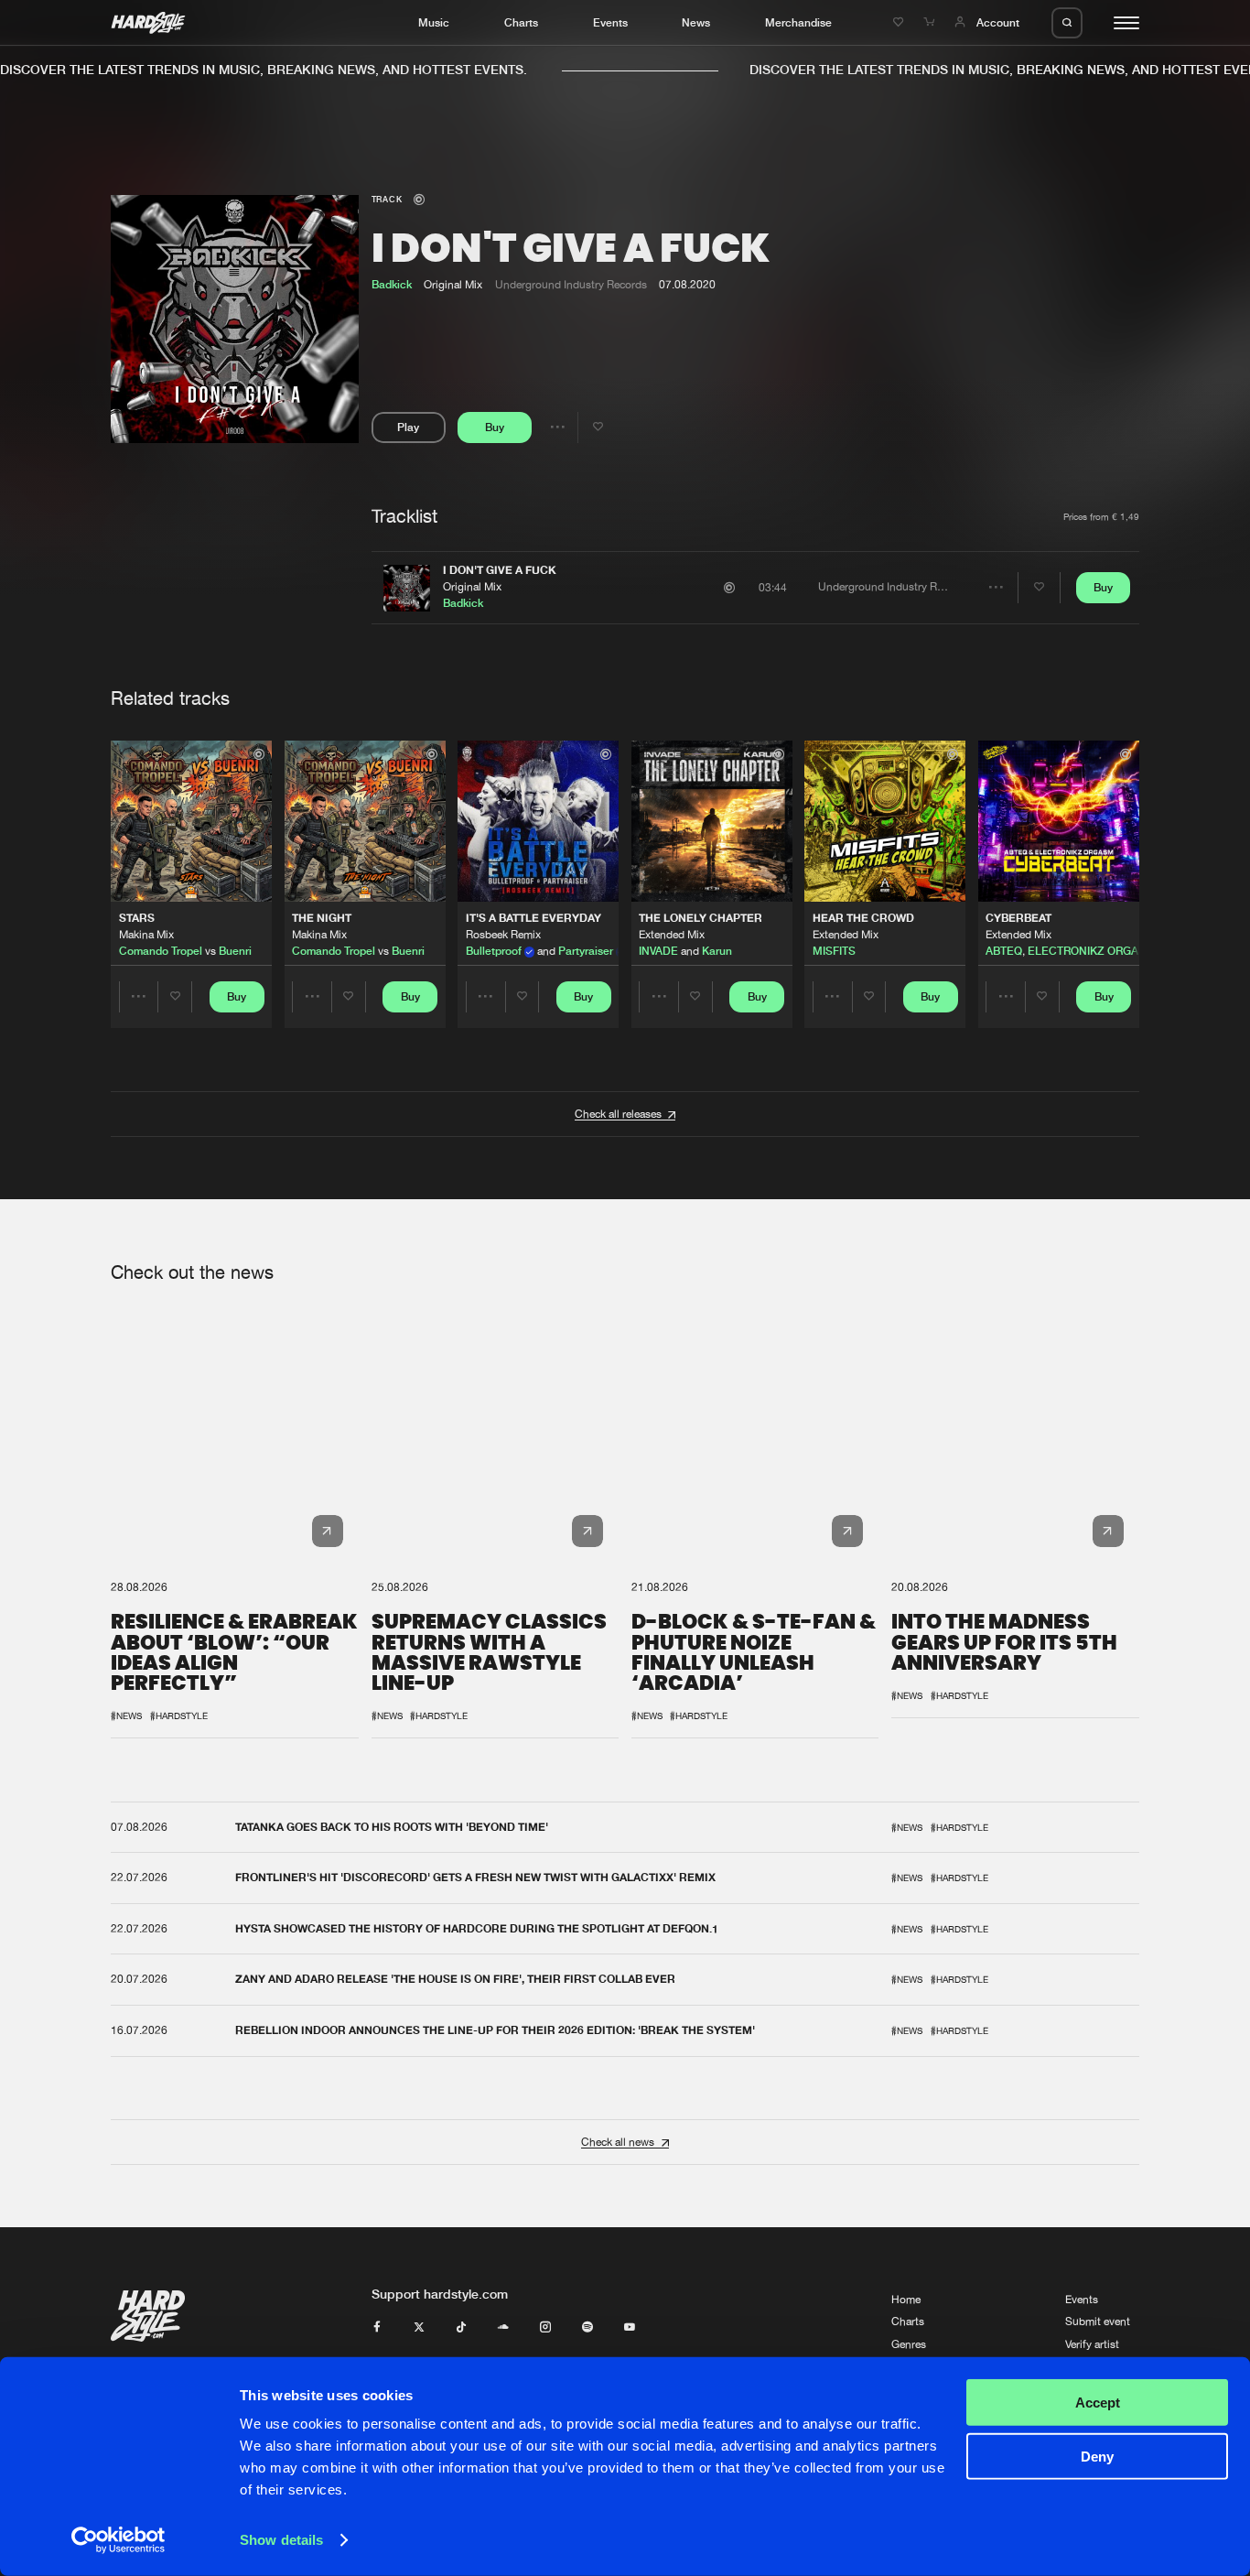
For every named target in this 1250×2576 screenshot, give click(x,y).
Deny (1097, 2456)
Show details (281, 2540)
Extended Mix (672, 935)
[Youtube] (630, 2328)
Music (434, 22)
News (696, 22)
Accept (1098, 2403)
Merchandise (798, 22)
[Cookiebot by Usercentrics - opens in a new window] (119, 2540)
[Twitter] (419, 2328)
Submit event (1098, 2322)
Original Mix (472, 587)
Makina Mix (146, 935)
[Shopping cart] (931, 22)
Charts (521, 22)
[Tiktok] (461, 2328)
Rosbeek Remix (503, 935)
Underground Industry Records (571, 285)
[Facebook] (377, 2328)
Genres (909, 2344)
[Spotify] (587, 2328)
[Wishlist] (900, 22)
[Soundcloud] (503, 2328)
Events (610, 22)
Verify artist (1092, 2344)
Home (906, 2300)
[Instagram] (545, 2328)
